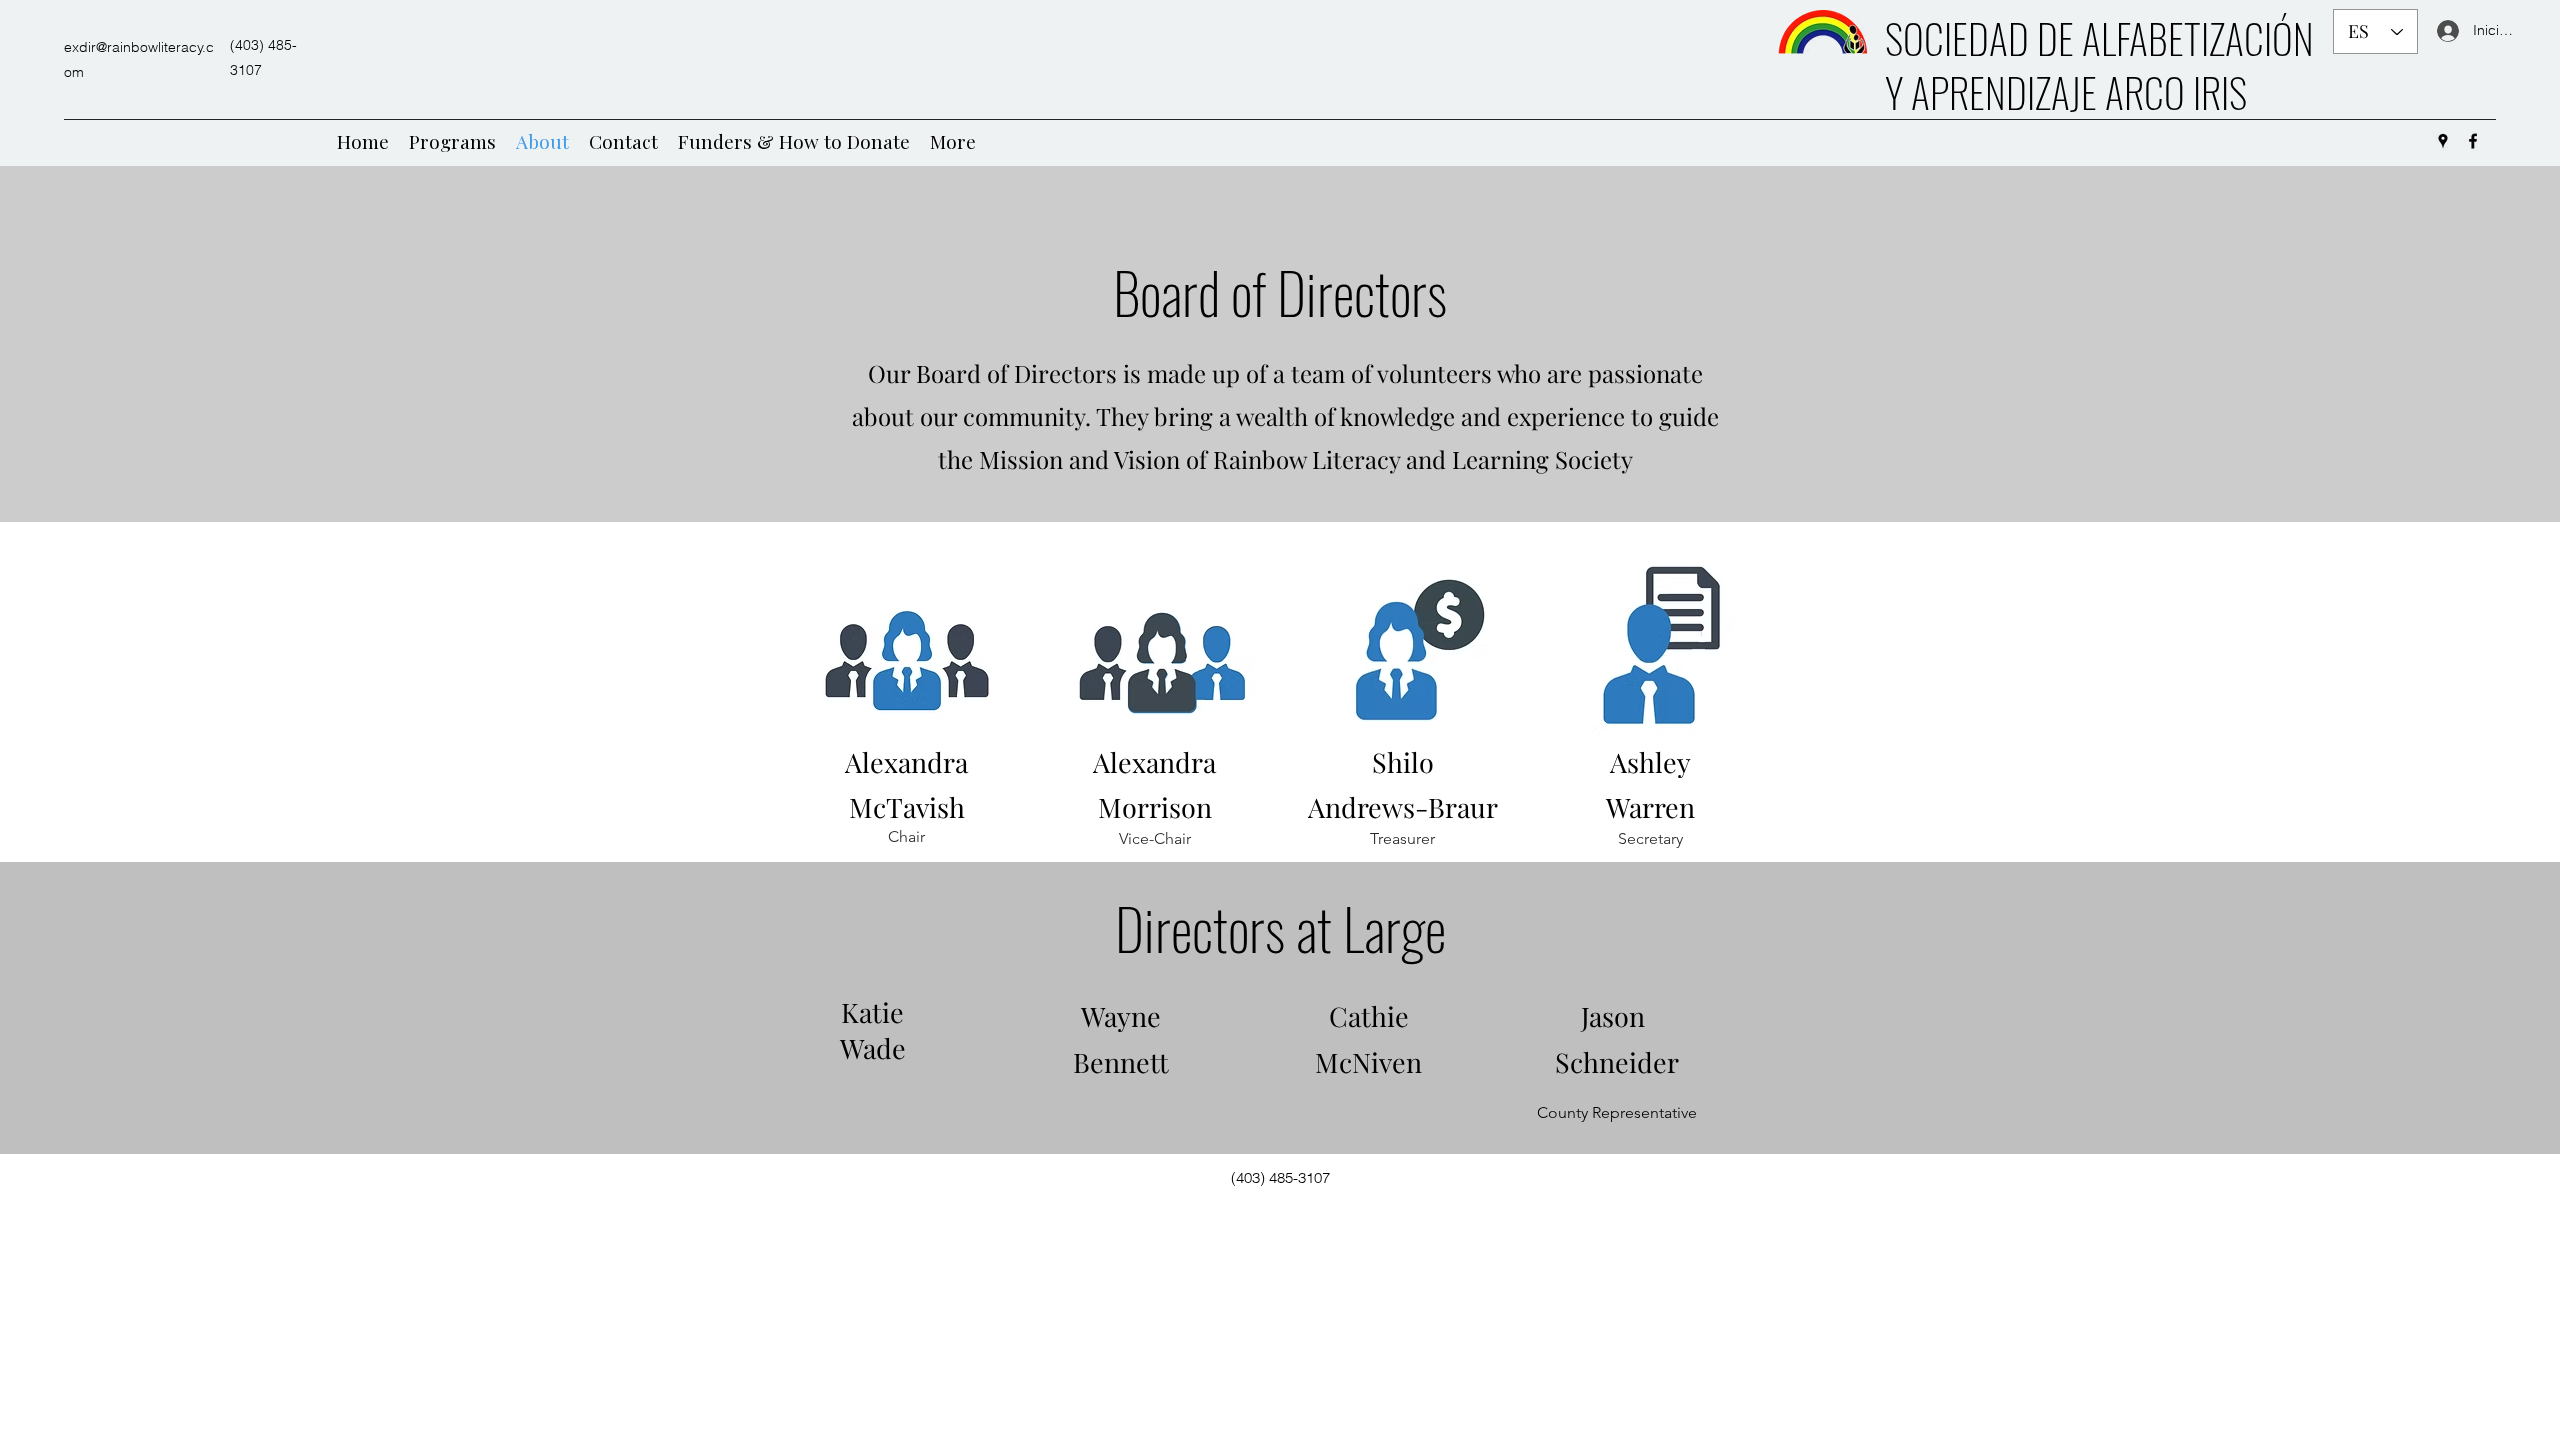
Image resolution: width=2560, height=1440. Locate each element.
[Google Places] (2443, 141)
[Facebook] (2473, 141)
